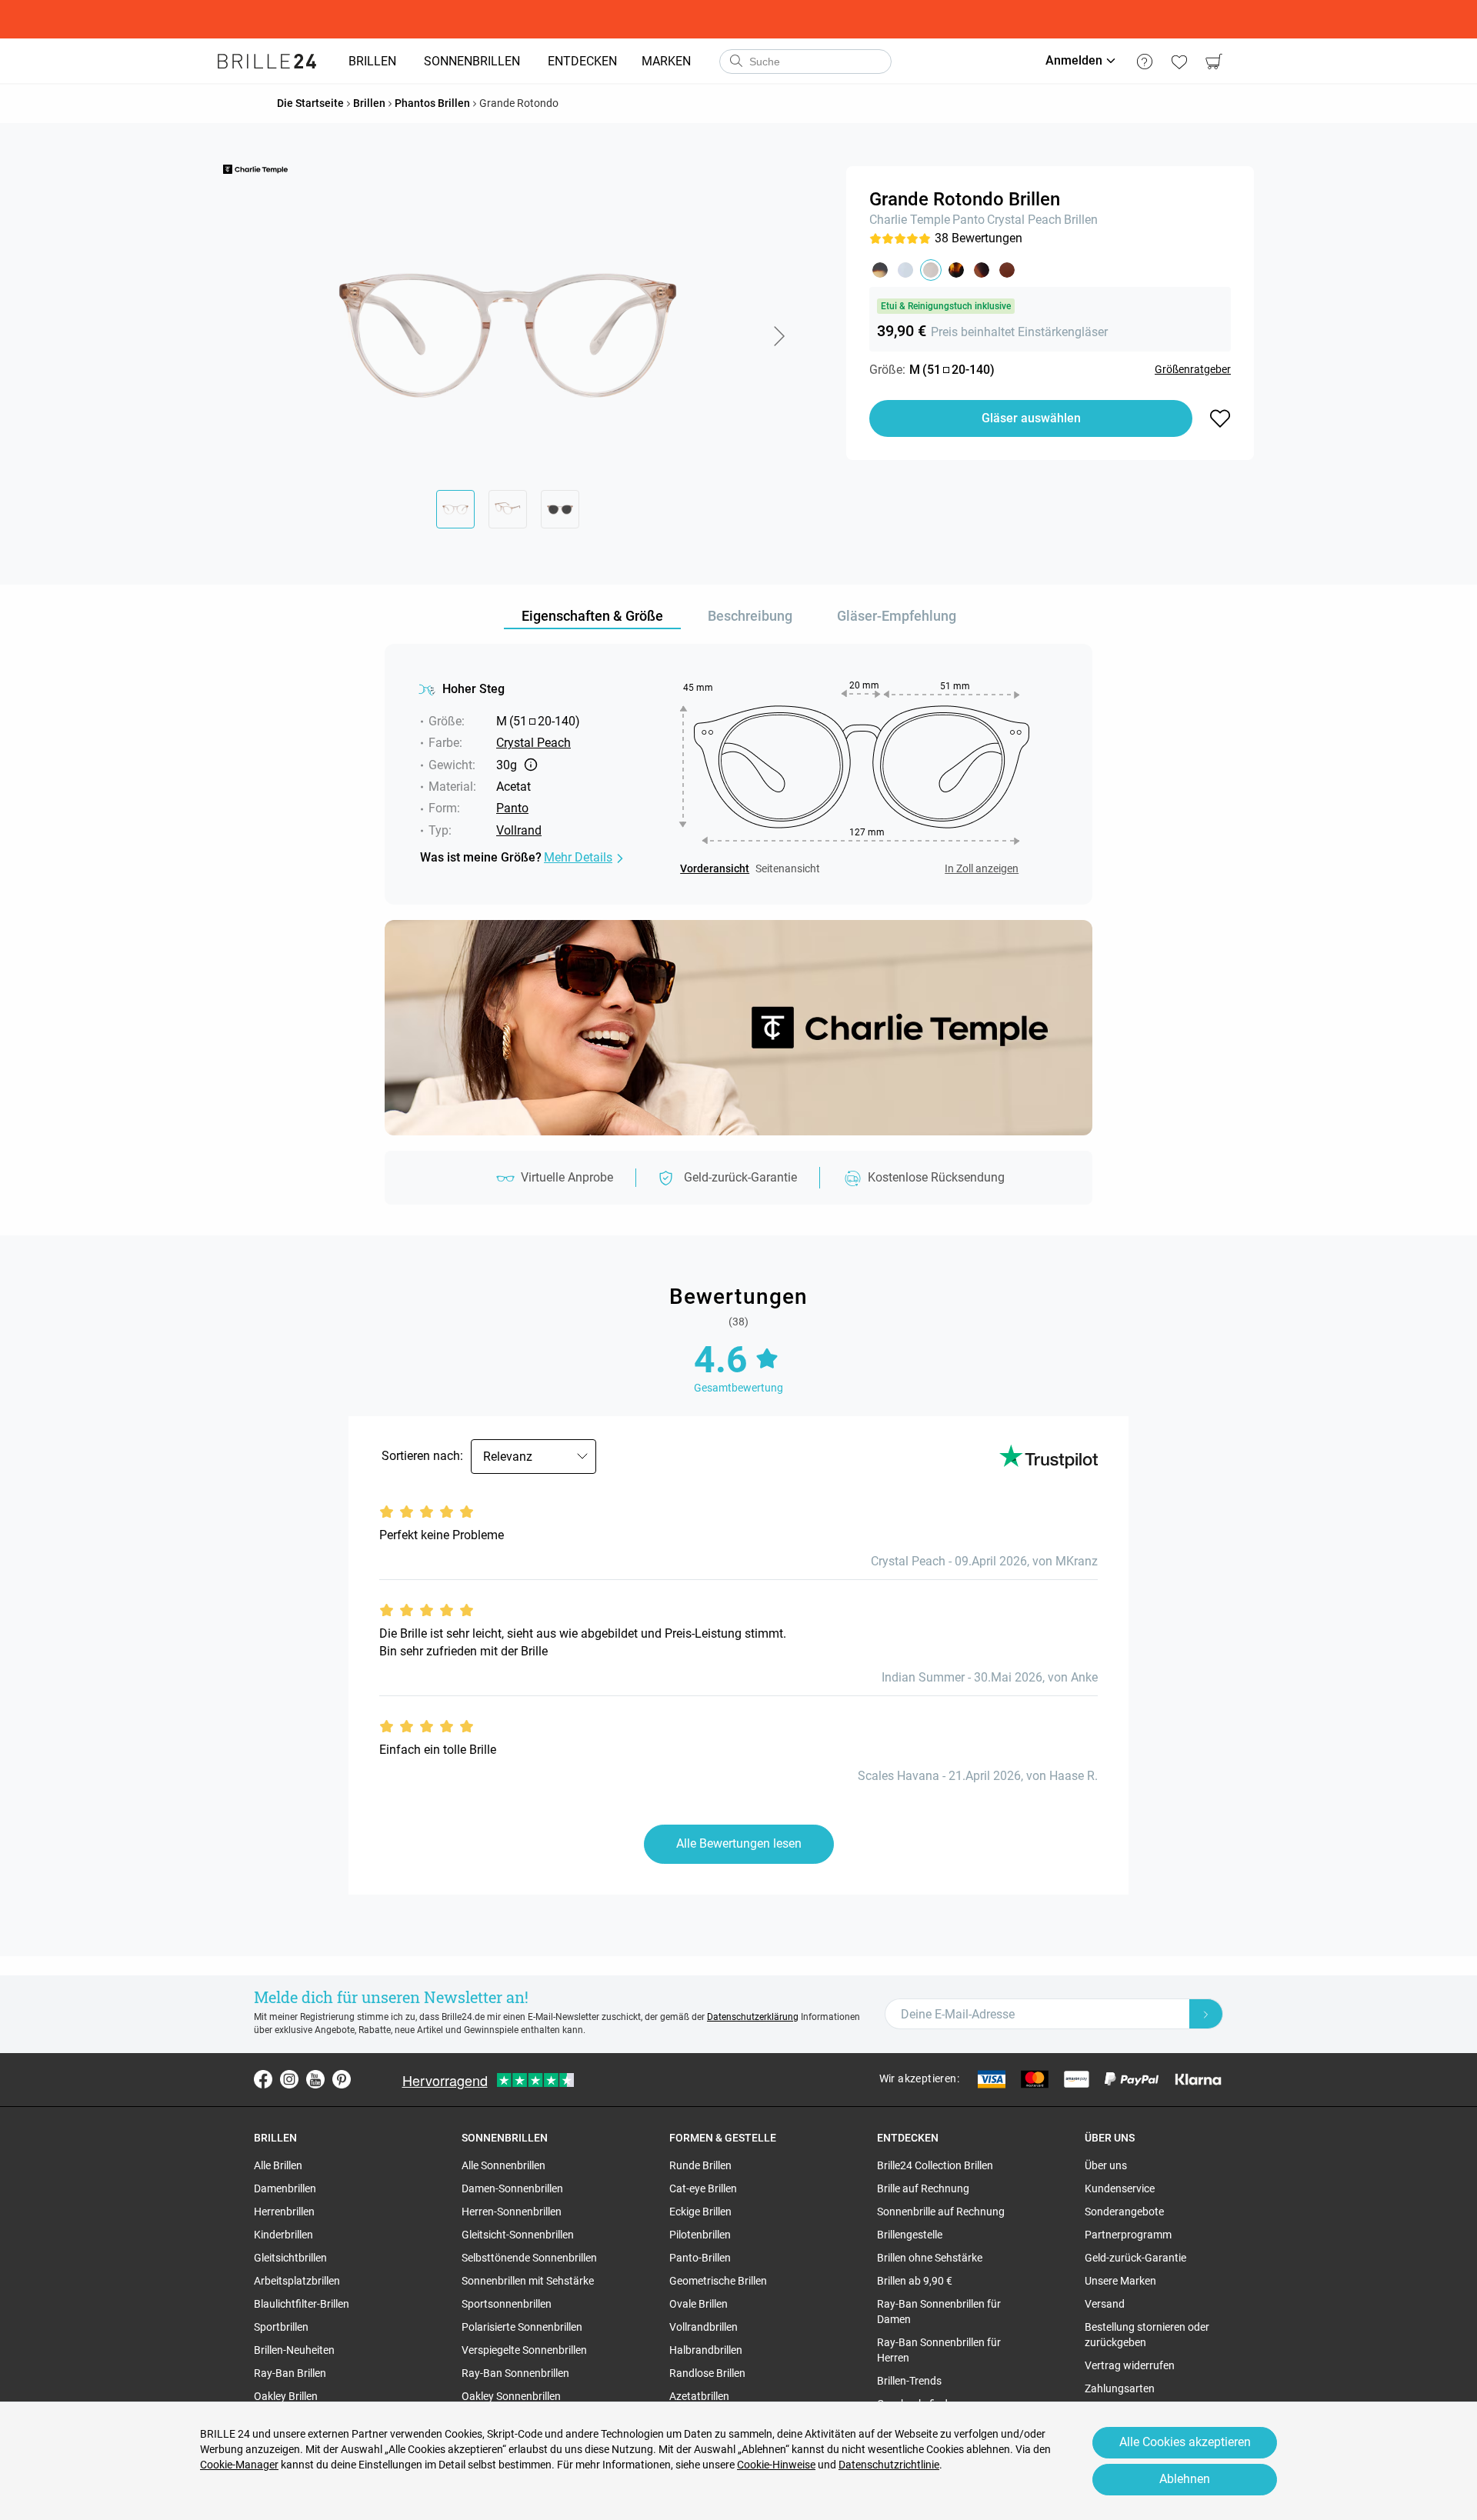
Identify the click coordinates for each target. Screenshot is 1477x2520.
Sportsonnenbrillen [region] (507, 2304)
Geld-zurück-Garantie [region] (1135, 2258)
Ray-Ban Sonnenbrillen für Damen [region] (939, 2312)
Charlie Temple (910, 220)
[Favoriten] (1179, 62)
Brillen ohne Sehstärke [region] (930, 2258)
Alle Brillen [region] (278, 2165)
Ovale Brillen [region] (698, 2304)
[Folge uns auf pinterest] (342, 2079)
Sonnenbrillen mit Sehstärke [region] (528, 2281)
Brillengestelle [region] (910, 2235)
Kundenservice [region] (1120, 2188)
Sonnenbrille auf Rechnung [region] (941, 2212)
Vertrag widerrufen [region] (1130, 2365)
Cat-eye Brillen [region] (703, 2188)
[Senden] (735, 62)
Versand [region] (1105, 2304)
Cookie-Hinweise (776, 2465)
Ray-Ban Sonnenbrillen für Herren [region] (939, 2350)
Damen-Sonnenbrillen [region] (512, 2188)
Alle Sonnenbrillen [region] (503, 2165)
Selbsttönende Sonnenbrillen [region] (529, 2258)
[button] (779, 336)
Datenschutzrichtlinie (889, 2465)
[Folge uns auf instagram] (289, 2079)
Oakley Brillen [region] (286, 2396)
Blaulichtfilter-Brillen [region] (302, 2304)
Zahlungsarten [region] (1120, 2388)
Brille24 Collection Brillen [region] (935, 2165)
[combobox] (805, 62)
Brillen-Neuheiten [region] (294, 2350)
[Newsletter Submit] (1206, 2014)
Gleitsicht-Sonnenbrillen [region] (518, 2235)
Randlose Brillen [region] (707, 2373)
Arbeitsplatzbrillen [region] (297, 2281)
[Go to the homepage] (267, 62)
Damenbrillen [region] (285, 2188)
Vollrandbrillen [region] (703, 2327)
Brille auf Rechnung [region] (923, 2188)
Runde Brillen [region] (700, 2165)
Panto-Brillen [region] (700, 2258)
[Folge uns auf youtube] (315, 2079)
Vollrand (519, 830)
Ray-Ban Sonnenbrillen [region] (515, 2373)
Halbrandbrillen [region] (706, 2350)
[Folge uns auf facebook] (263, 2079)
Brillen (1081, 220)
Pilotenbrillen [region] (700, 2235)
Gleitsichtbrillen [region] (290, 2258)
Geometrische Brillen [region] (718, 2281)
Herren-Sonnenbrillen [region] (512, 2212)
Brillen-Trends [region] (909, 2381)
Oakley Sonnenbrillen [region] (511, 2396)
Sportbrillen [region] (281, 2327)
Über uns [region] (1106, 2165)
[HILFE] (1144, 62)
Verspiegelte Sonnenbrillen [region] (524, 2350)
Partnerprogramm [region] (1128, 2235)
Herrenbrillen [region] (284, 2212)
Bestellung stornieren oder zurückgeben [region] (1147, 2335)
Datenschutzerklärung (753, 2017)
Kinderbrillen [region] (283, 2235)
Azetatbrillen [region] (699, 2396)
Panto (969, 220)
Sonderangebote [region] (1124, 2212)
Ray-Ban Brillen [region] (290, 2373)
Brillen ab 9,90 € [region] (915, 2281)
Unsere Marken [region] (1120, 2281)
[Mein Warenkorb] (1214, 62)
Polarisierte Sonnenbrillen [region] (522, 2327)
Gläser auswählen (1031, 418)
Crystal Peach (1024, 220)
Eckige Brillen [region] (700, 2212)
